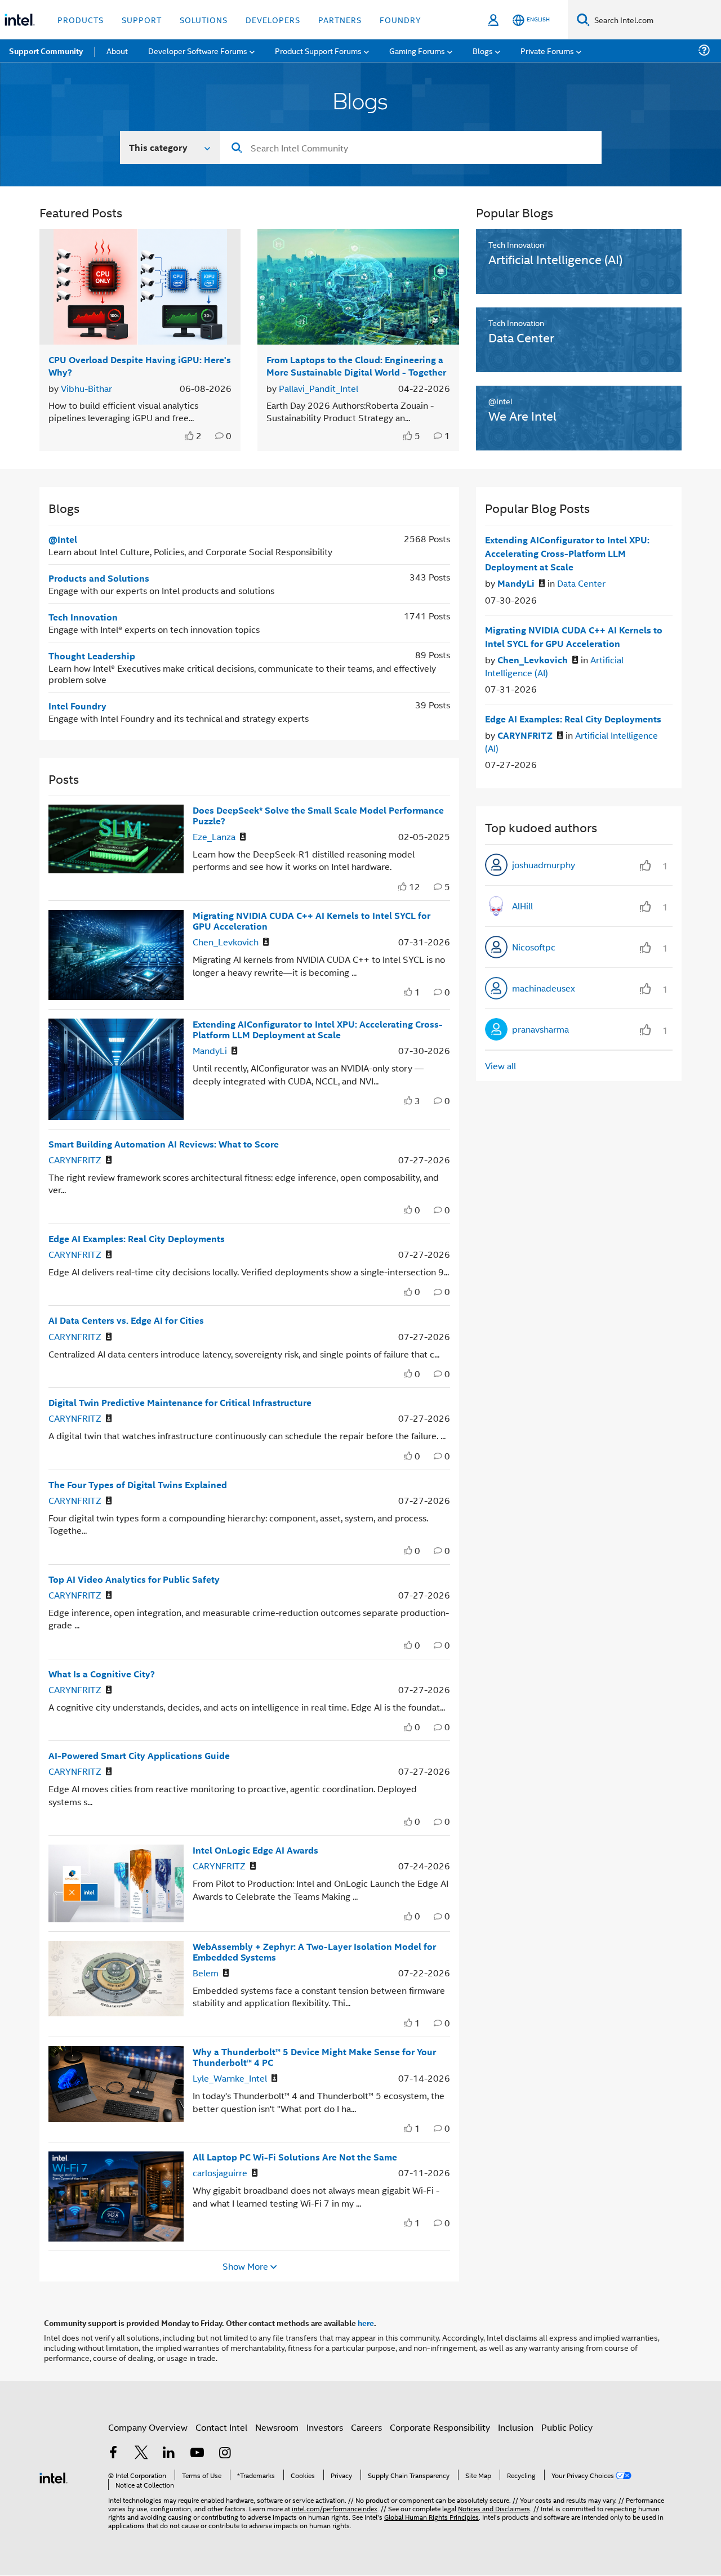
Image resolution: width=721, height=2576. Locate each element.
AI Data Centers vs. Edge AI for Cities (126, 1320)
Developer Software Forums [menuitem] (198, 50)
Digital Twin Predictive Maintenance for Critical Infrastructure (180, 1402)
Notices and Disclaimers (494, 2508)
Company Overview (148, 2427)
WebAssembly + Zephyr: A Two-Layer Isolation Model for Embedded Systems (314, 1952)
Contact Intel (221, 2427)
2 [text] (199, 436)
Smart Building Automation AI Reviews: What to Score (164, 1144)
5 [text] (417, 436)
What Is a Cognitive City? (102, 1674)
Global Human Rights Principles (431, 2517)
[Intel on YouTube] (197, 2454)
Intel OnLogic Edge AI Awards (255, 1850)
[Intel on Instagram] (225, 2454)
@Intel (63, 539)
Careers (366, 2427)
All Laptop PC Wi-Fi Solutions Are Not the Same (295, 2157)
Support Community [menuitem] (46, 51)
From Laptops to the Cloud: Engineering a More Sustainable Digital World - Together (356, 365)
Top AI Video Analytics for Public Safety (134, 1579)
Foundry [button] (400, 19)
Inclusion (516, 2427)
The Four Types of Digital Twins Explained (138, 1485)
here (366, 2323)
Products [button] (81, 19)
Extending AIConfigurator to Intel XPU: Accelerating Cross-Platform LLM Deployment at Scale (318, 1029)
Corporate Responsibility (440, 2427)
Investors (325, 2427)
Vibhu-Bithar (86, 388)
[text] (190, 436)
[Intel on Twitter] (141, 2454)
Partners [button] (340, 19)
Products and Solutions (99, 578)
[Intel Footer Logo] (54, 2477)
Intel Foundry (77, 706)
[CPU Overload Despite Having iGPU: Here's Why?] (140, 287)
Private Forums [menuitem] (547, 50)
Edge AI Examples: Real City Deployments (137, 1238)
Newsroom (277, 2427)
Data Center (581, 583)
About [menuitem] (117, 50)
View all (500, 1066)
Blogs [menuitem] (483, 50)
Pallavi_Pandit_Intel (319, 388)
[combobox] (411, 148)
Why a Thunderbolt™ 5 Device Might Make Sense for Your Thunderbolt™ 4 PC (314, 2057)
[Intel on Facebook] (113, 2454)
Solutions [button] (204, 19)
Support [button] (142, 19)
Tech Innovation (83, 617)
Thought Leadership (92, 656)
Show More (245, 2266)
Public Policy (567, 2427)
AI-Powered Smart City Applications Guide (139, 1755)
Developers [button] (273, 19)
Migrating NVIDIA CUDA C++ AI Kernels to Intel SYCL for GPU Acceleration (311, 921)
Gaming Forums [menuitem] (417, 50)
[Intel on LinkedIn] (169, 2454)
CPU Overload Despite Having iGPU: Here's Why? (140, 365)
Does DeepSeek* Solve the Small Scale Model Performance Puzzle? (318, 815)
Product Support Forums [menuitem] (318, 50)
